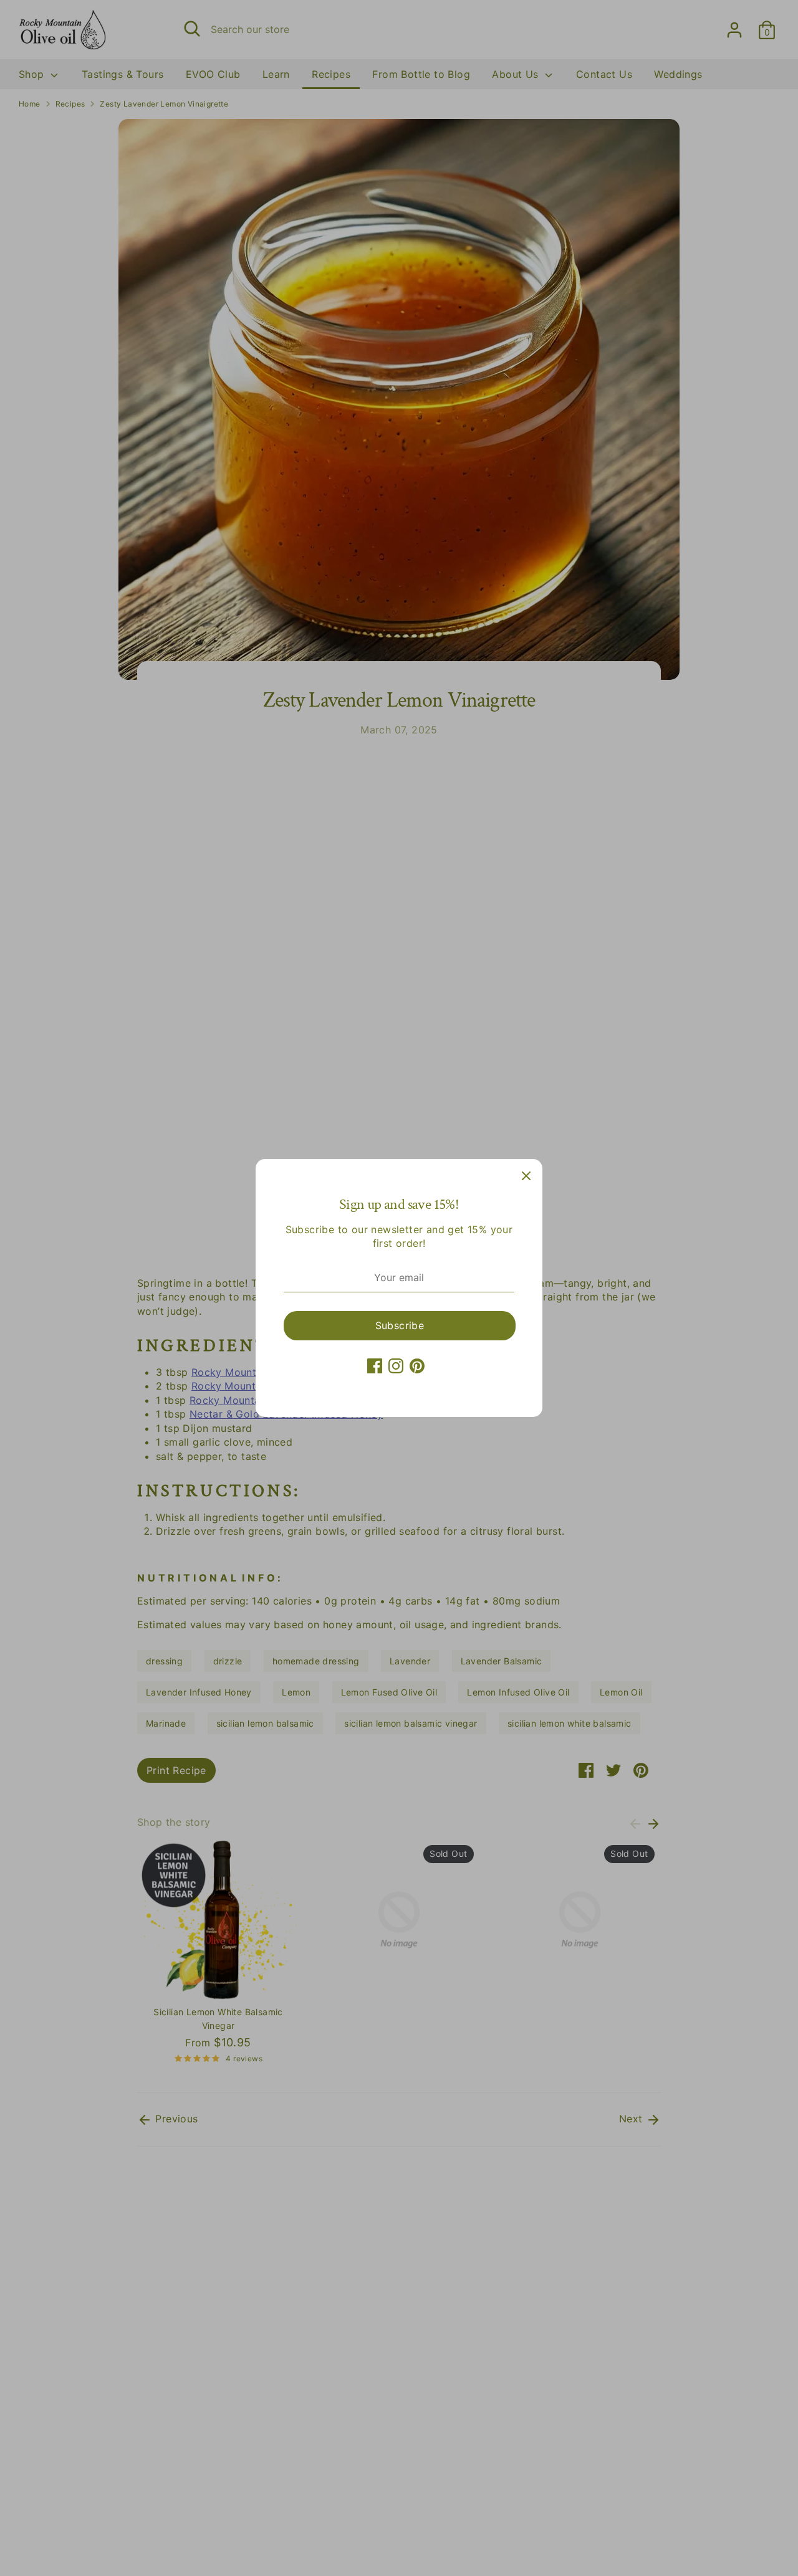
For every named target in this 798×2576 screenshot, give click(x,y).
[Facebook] (375, 1366)
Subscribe (400, 1325)
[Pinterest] (417, 1366)
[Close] (526, 1175)
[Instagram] (396, 1366)
